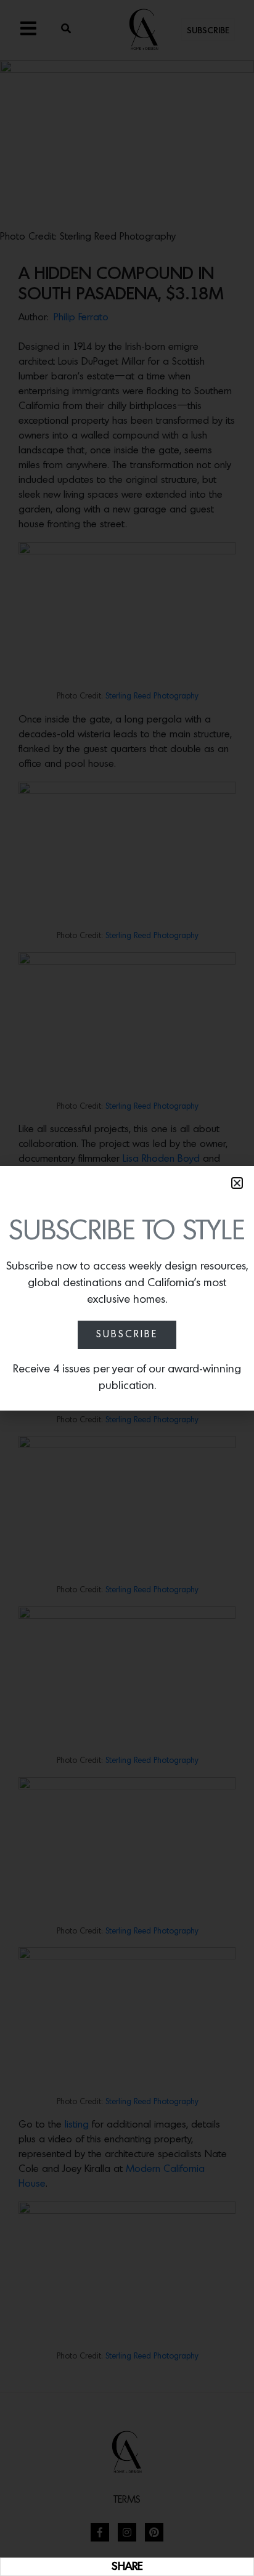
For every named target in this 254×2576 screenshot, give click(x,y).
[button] (237, 1183)
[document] (127, 1288)
